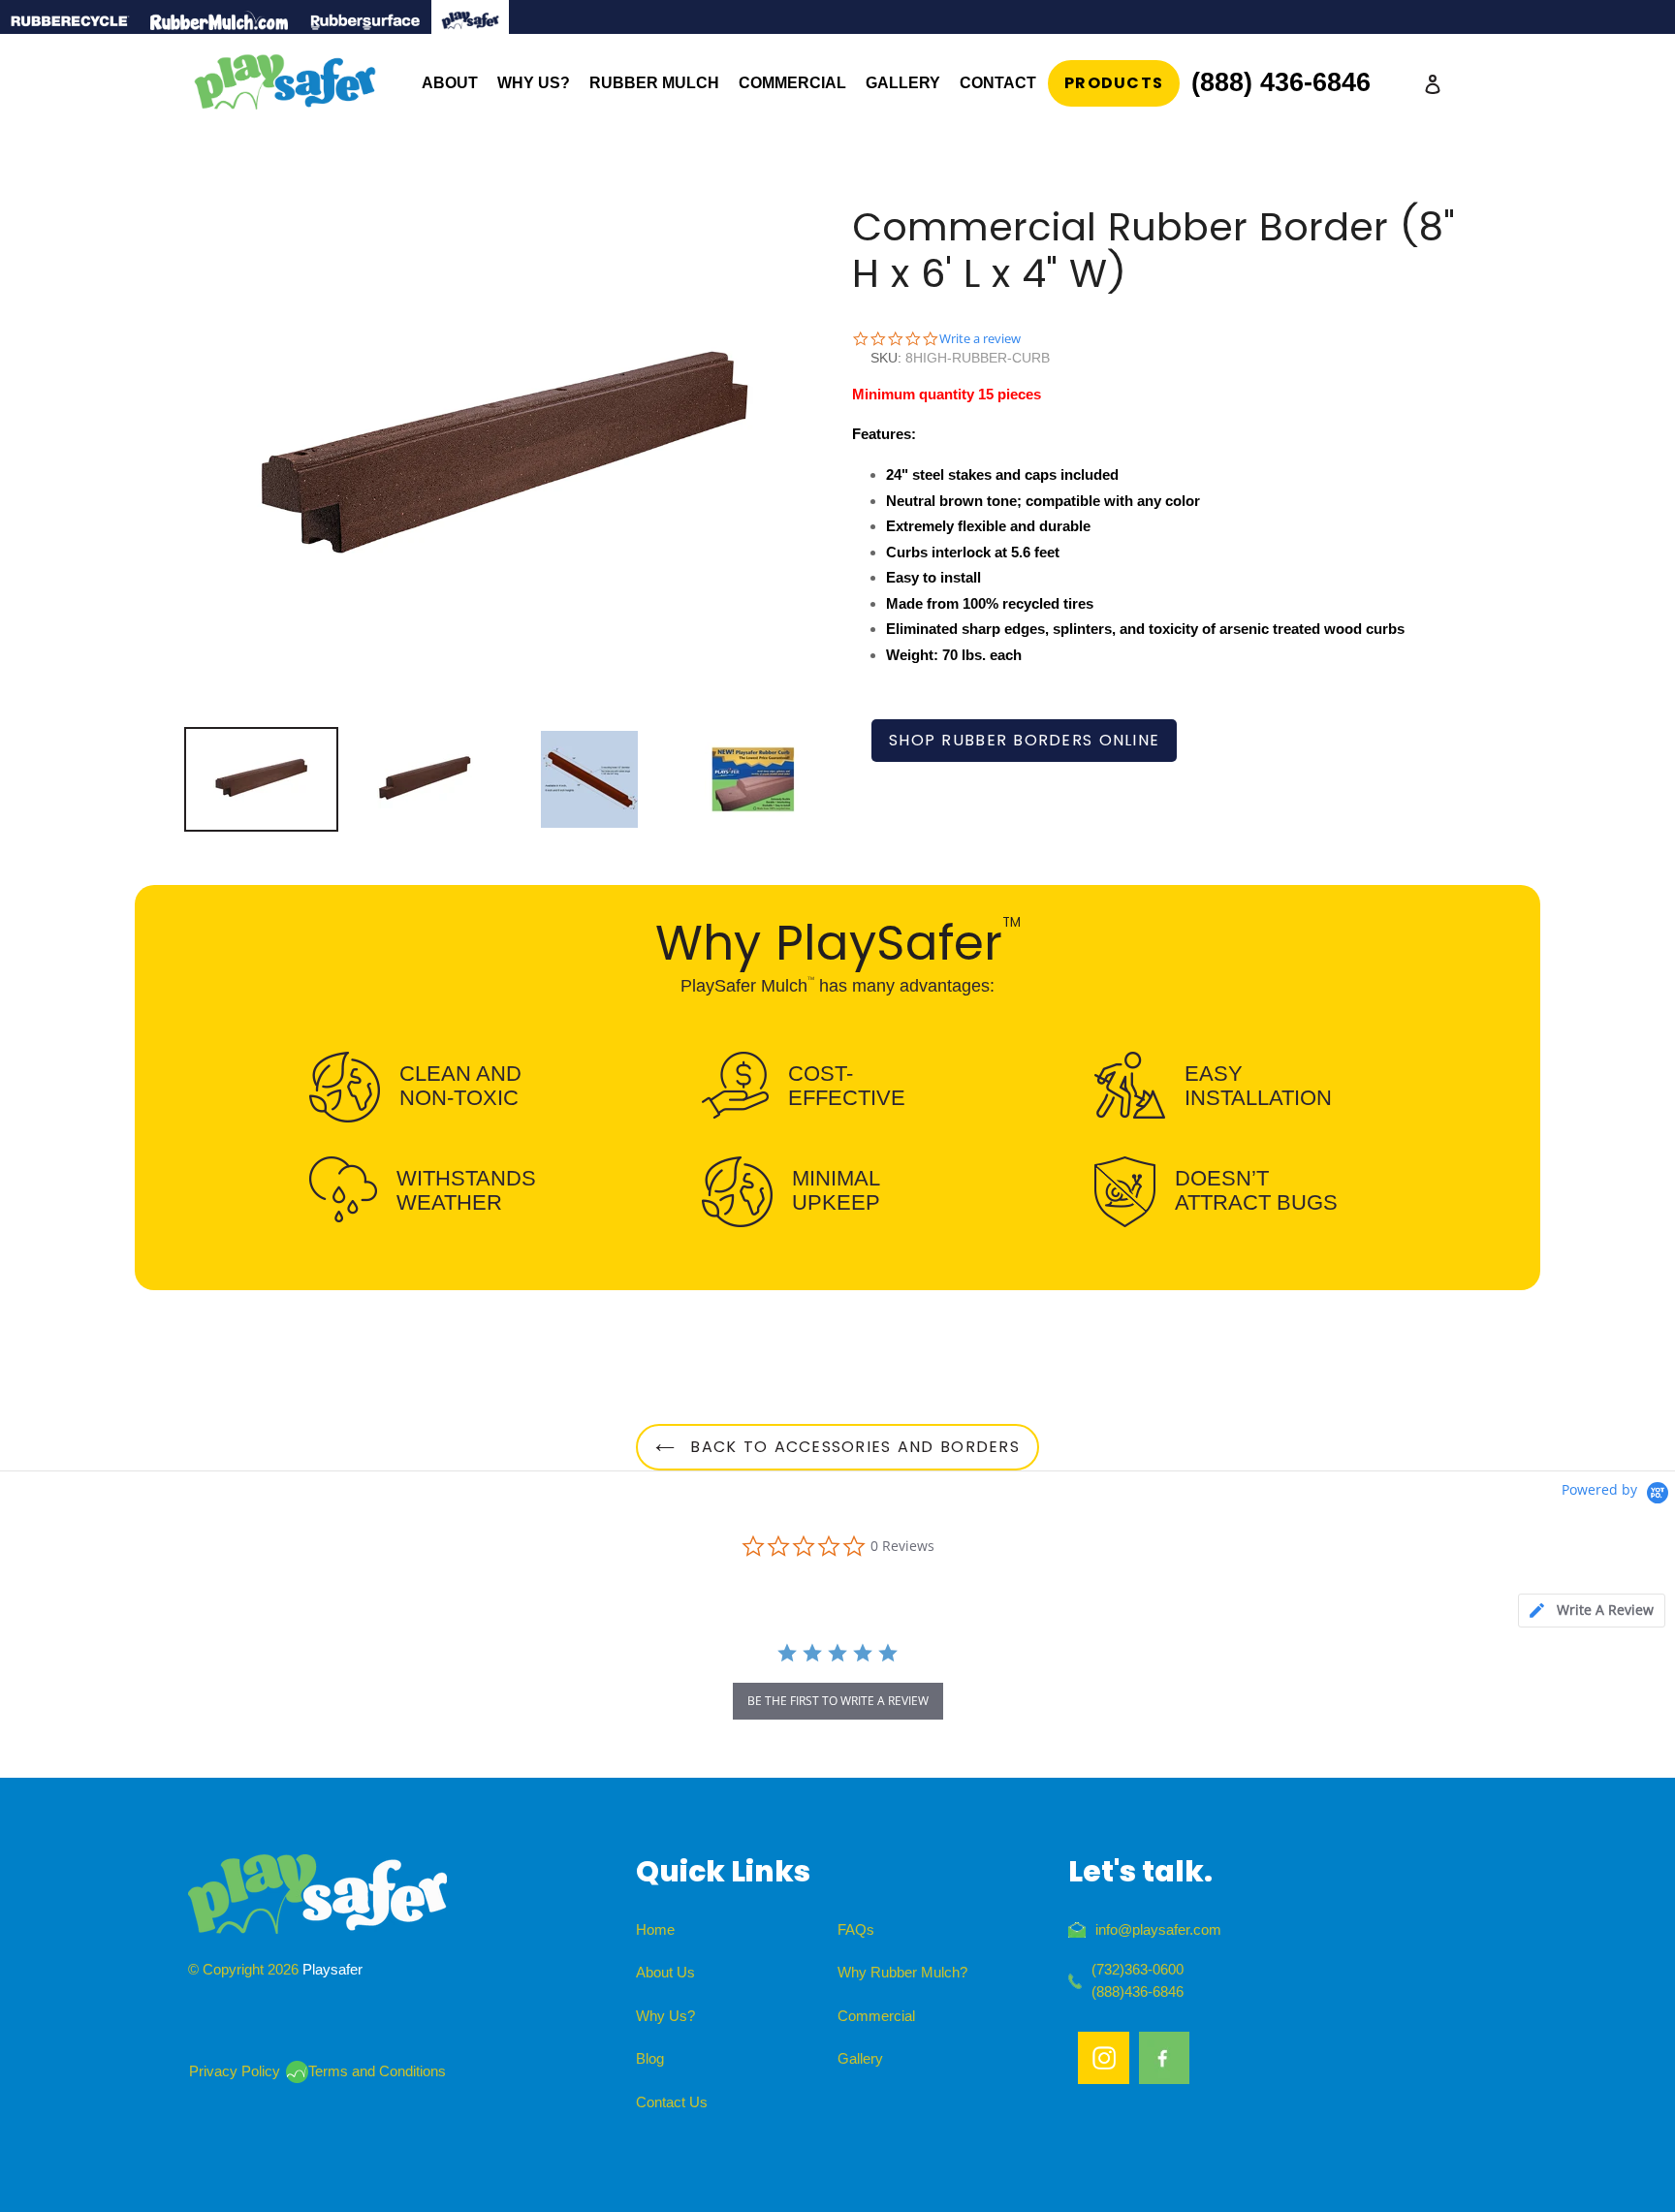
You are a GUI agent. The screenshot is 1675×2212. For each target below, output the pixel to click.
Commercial (876, 2016)
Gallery (860, 2058)
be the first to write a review (838, 1701)
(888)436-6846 (1138, 1991)
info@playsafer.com (1158, 1929)
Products (1114, 83)
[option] (261, 779)
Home (655, 1929)
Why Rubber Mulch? (902, 1972)
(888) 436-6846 (1281, 82)
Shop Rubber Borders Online (1024, 740)
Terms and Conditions (377, 2071)
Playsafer (332, 1969)
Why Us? (665, 2016)
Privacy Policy (235, 2071)
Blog (650, 2058)
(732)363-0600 (1138, 1969)
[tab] (1592, 1611)
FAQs (856, 1929)
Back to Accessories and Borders (852, 1447)
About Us (665, 1972)
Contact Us (672, 2102)
